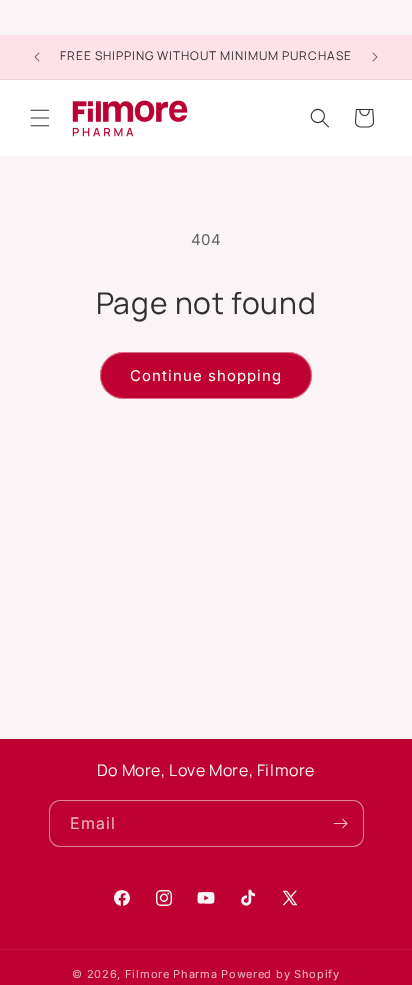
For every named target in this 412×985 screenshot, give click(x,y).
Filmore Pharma (171, 974)
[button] (40, 118)
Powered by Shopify (280, 974)
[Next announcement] (375, 57)
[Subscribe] (341, 823)
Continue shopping (206, 375)
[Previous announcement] (37, 57)
